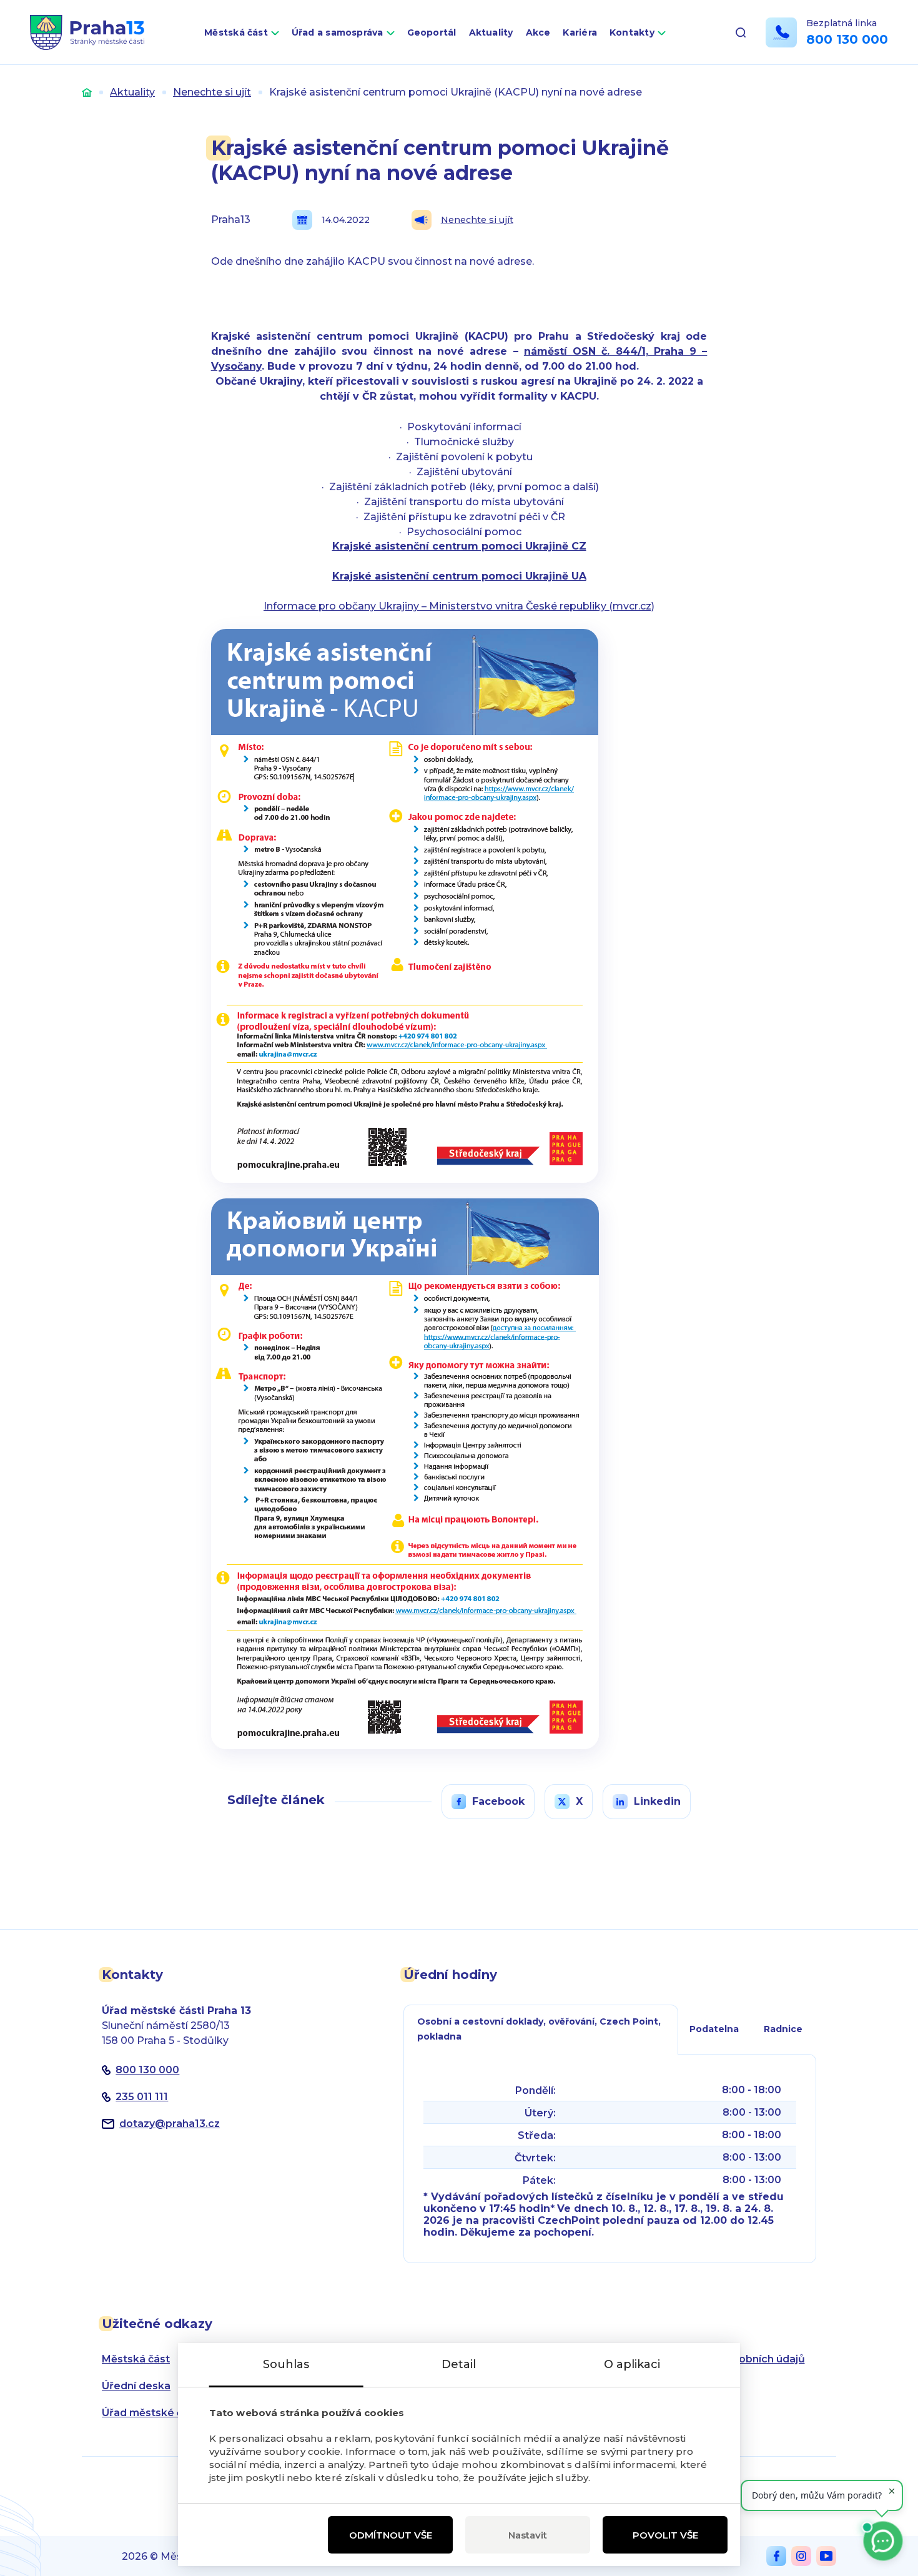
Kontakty (632, 32)
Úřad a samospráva (338, 32)
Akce (538, 32)
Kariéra (580, 32)
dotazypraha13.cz (170, 2124)
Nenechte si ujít (212, 92)
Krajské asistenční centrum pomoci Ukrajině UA (459, 576)
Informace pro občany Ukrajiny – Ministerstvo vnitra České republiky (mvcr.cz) (459, 606)
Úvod (87, 92)
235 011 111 (142, 2097)
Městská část (236, 32)
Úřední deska (136, 2386)
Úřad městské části (151, 2413)
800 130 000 (847, 39)
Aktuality (491, 32)
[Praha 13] (87, 32)
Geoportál (432, 32)
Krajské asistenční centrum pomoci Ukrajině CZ (459, 546)
